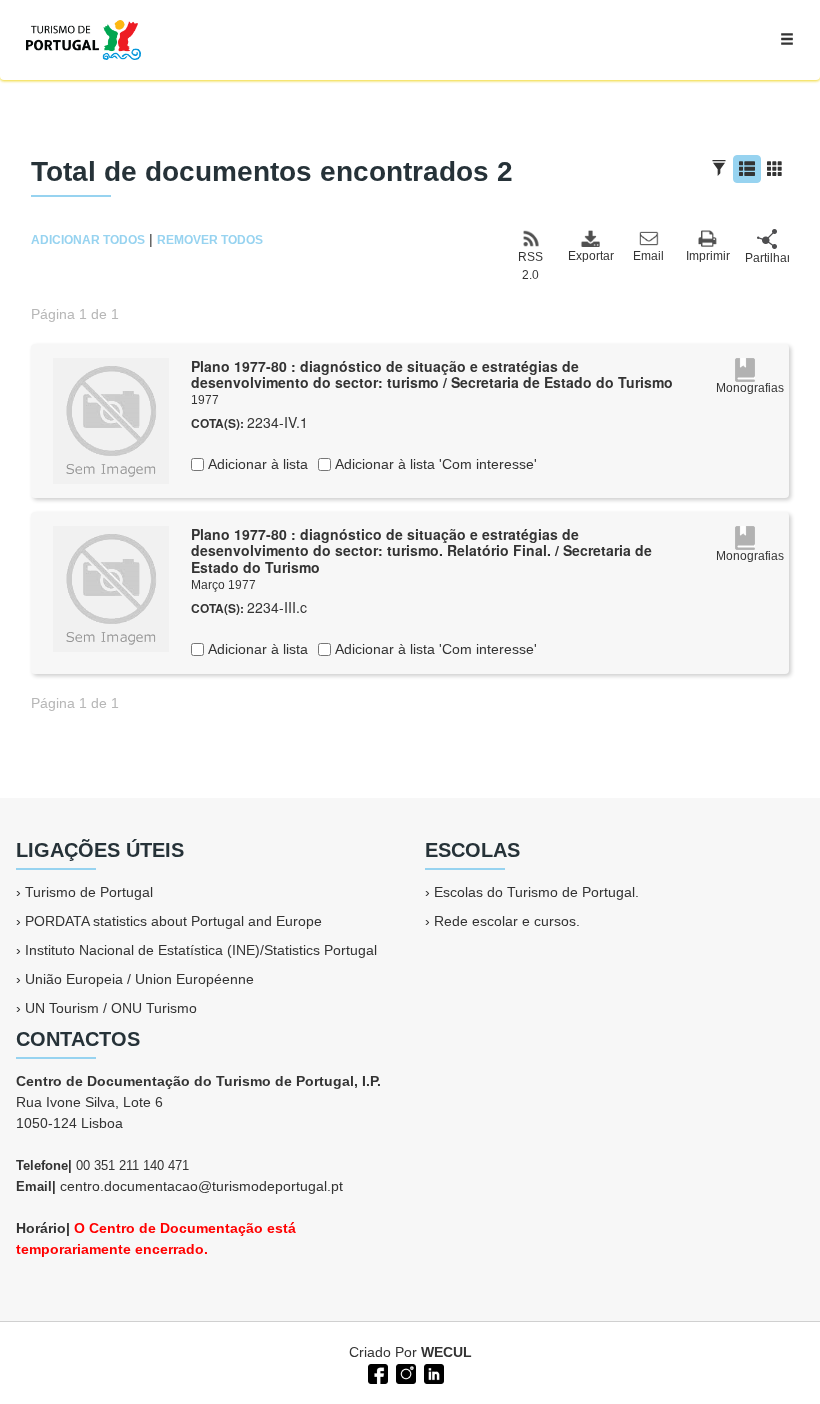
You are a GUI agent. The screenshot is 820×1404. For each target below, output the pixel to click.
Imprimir (708, 256)
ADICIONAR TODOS (88, 240)
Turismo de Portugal (89, 892)
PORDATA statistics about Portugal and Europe (173, 921)
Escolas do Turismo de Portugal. (536, 892)
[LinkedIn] (432, 1372)
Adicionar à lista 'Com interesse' (434, 464)
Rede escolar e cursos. (507, 921)
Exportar (590, 256)
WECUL (446, 1352)
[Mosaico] (775, 169)
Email (648, 256)
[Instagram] (404, 1372)
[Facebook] (376, 1372)
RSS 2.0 (530, 266)
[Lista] (747, 169)
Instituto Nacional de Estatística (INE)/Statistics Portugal (201, 950)
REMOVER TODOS (210, 240)
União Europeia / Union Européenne (139, 979)
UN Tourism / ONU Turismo (111, 1008)
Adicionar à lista (256, 464)
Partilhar (767, 258)
